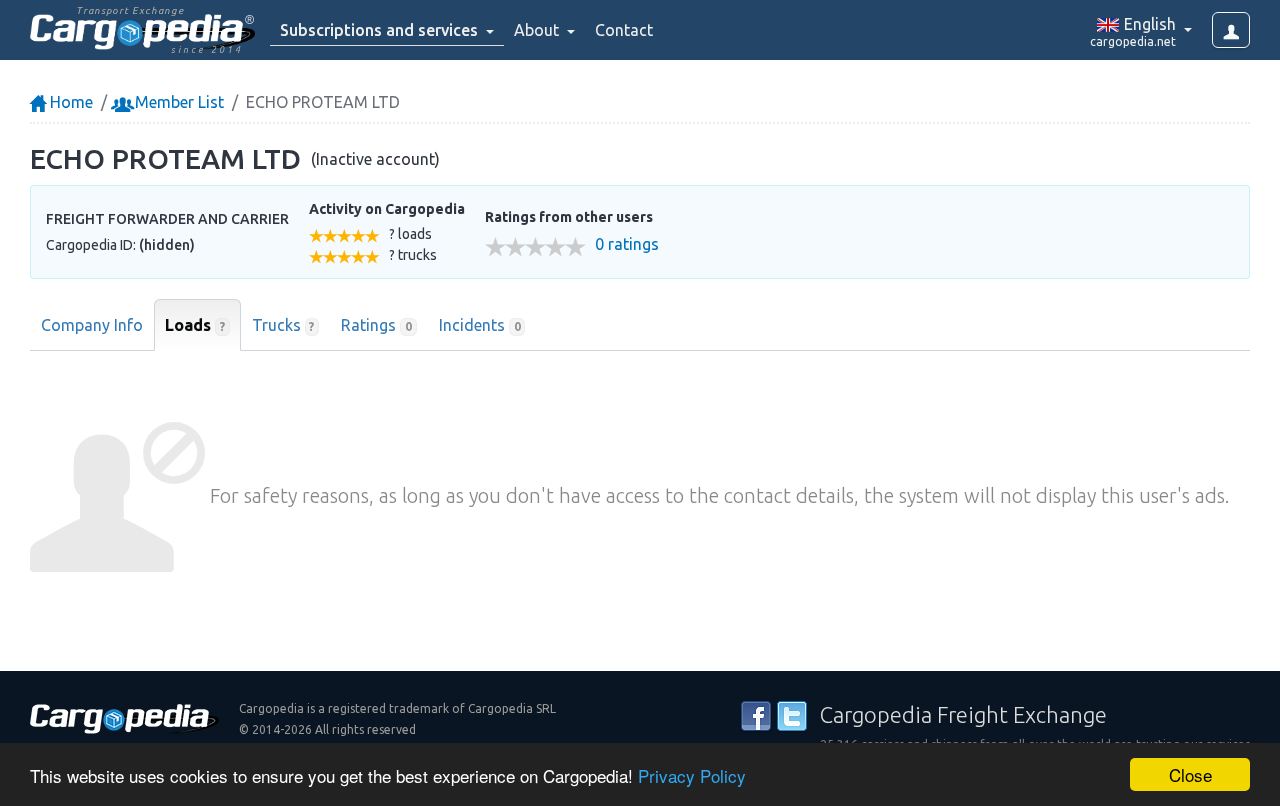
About (538, 30)
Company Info (92, 325)
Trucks (283, 325)
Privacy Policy (692, 775)
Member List (177, 102)
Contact (624, 30)
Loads (195, 325)
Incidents (480, 325)
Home (69, 102)
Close (1190, 774)
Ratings (376, 325)
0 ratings (627, 244)
